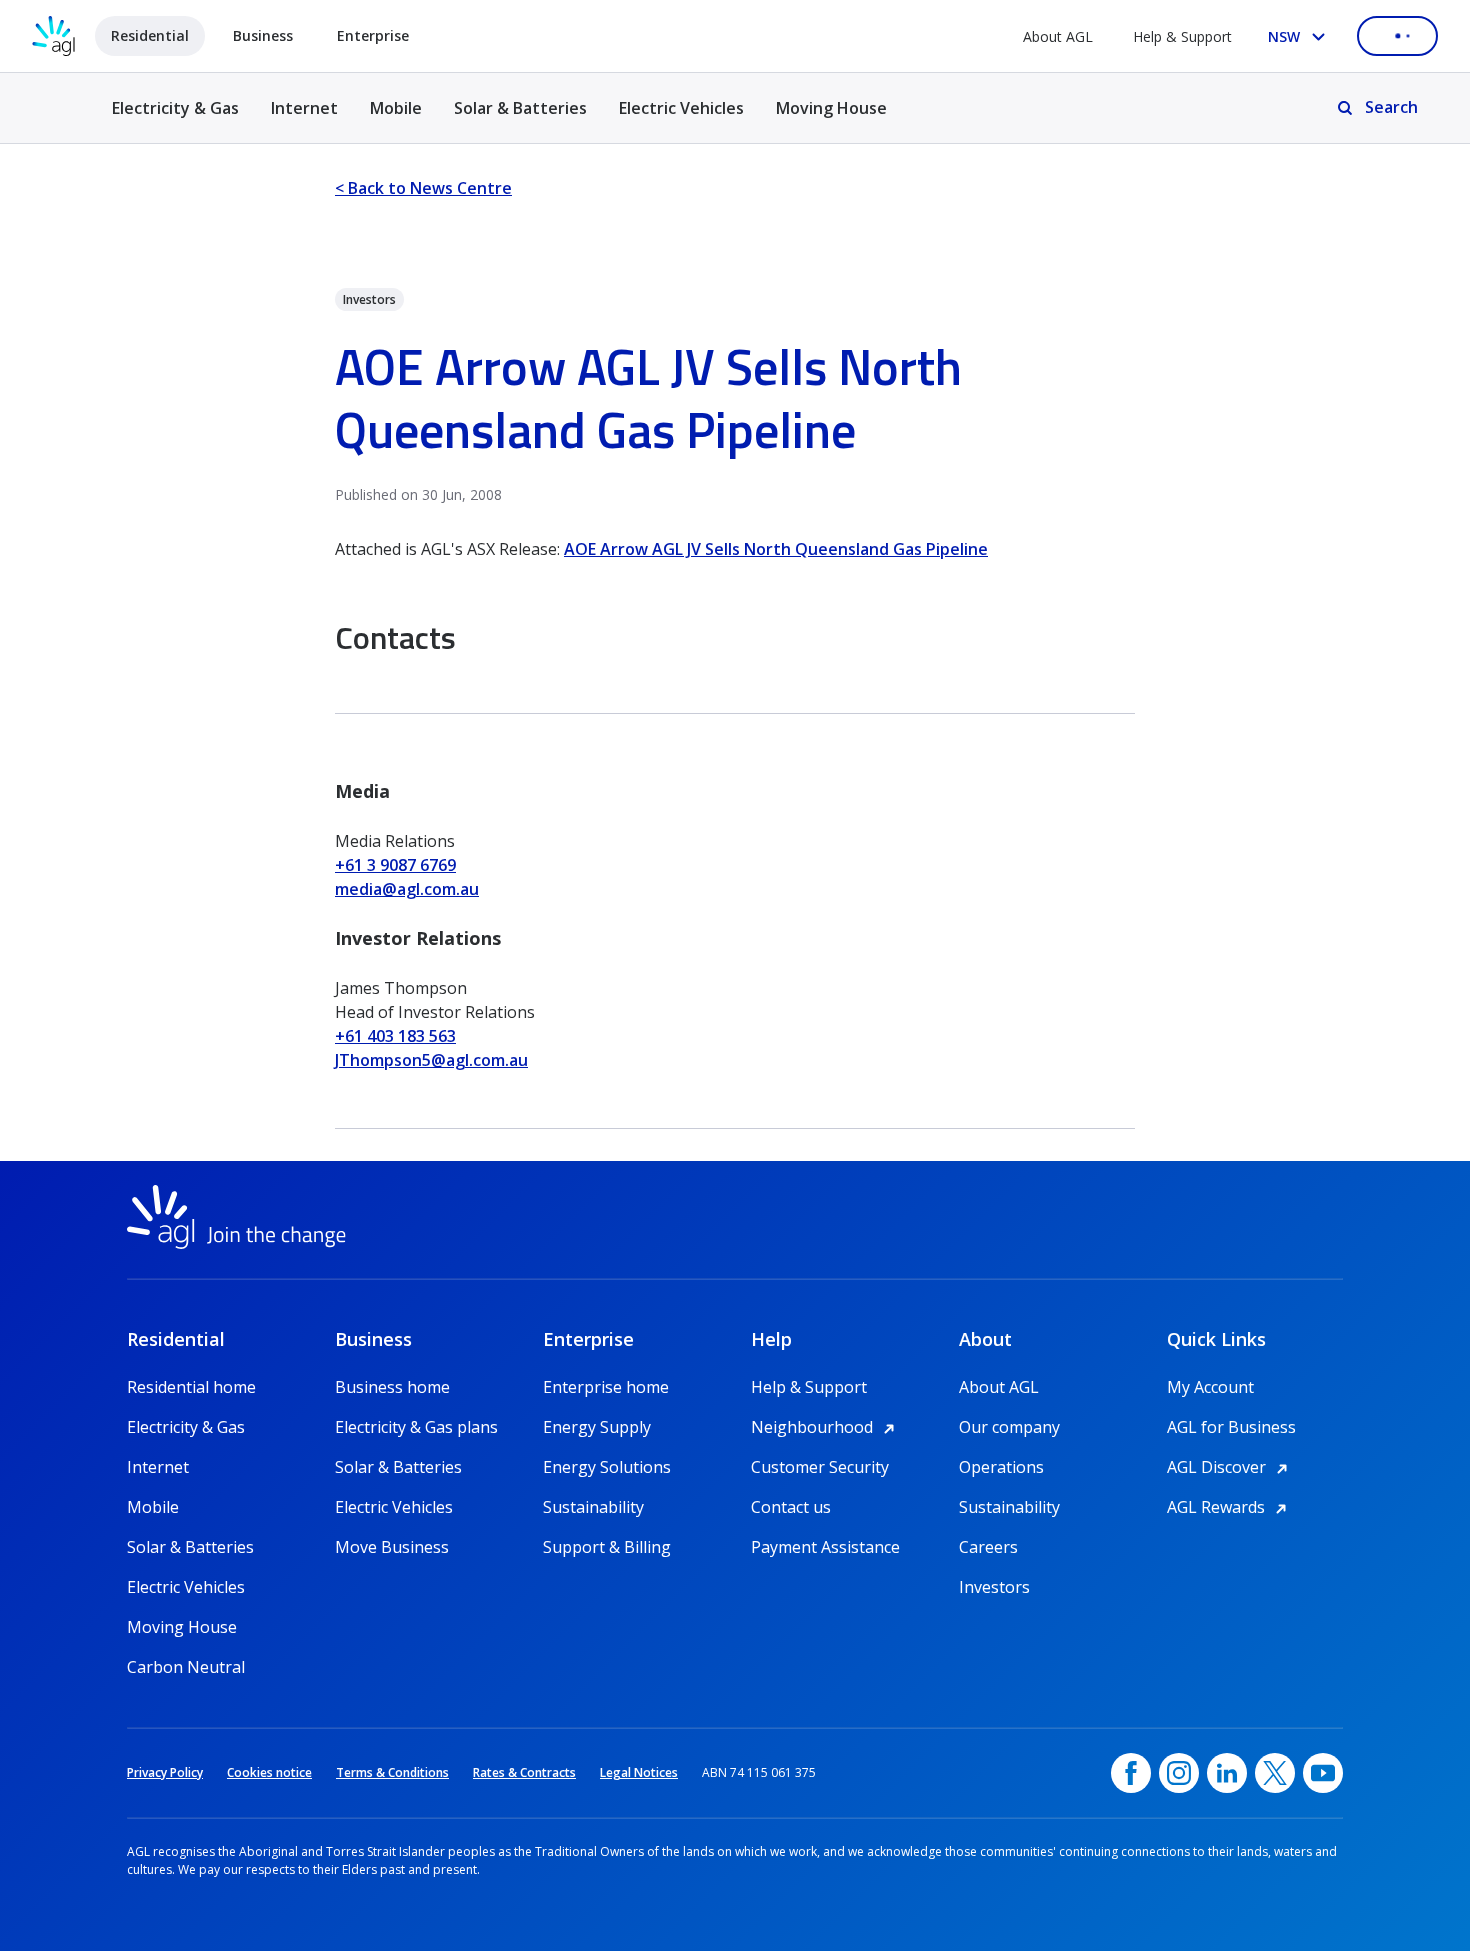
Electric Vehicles (681, 108)
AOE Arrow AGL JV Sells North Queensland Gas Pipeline (776, 549)
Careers (988, 1547)
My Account (1210, 1387)
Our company (1009, 1427)
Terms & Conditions (392, 1772)
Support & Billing (607, 1547)
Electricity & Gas (175, 119)
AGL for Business (1231, 1427)
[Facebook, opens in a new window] (1131, 1773)
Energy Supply (597, 1427)
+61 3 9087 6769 (395, 865)
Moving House (831, 108)
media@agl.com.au (407, 889)
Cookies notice (269, 1772)
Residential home (191, 1387)
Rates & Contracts (524, 1772)
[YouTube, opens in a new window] (1323, 1773)
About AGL (1058, 36)
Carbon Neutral (186, 1667)
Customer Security (820, 1467)
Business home (392, 1387)
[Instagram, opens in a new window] (1179, 1773)
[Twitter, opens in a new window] (1275, 1773)
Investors (994, 1587)
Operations (1001, 1467)
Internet (304, 108)
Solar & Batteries (520, 108)
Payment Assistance (825, 1547)
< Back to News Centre (423, 188)
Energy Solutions (607, 1467)
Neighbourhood (826, 1427)
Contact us (791, 1507)
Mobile (396, 108)
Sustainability (593, 1507)
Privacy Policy (165, 1772)
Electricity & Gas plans (416, 1427)
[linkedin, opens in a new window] (1227, 1773)
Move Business (392, 1547)
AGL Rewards (1230, 1507)
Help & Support (1182, 36)
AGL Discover (1230, 1467)
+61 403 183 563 (395, 1036)
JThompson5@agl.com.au (431, 1060)
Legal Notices (639, 1772)
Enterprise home (606, 1387)
